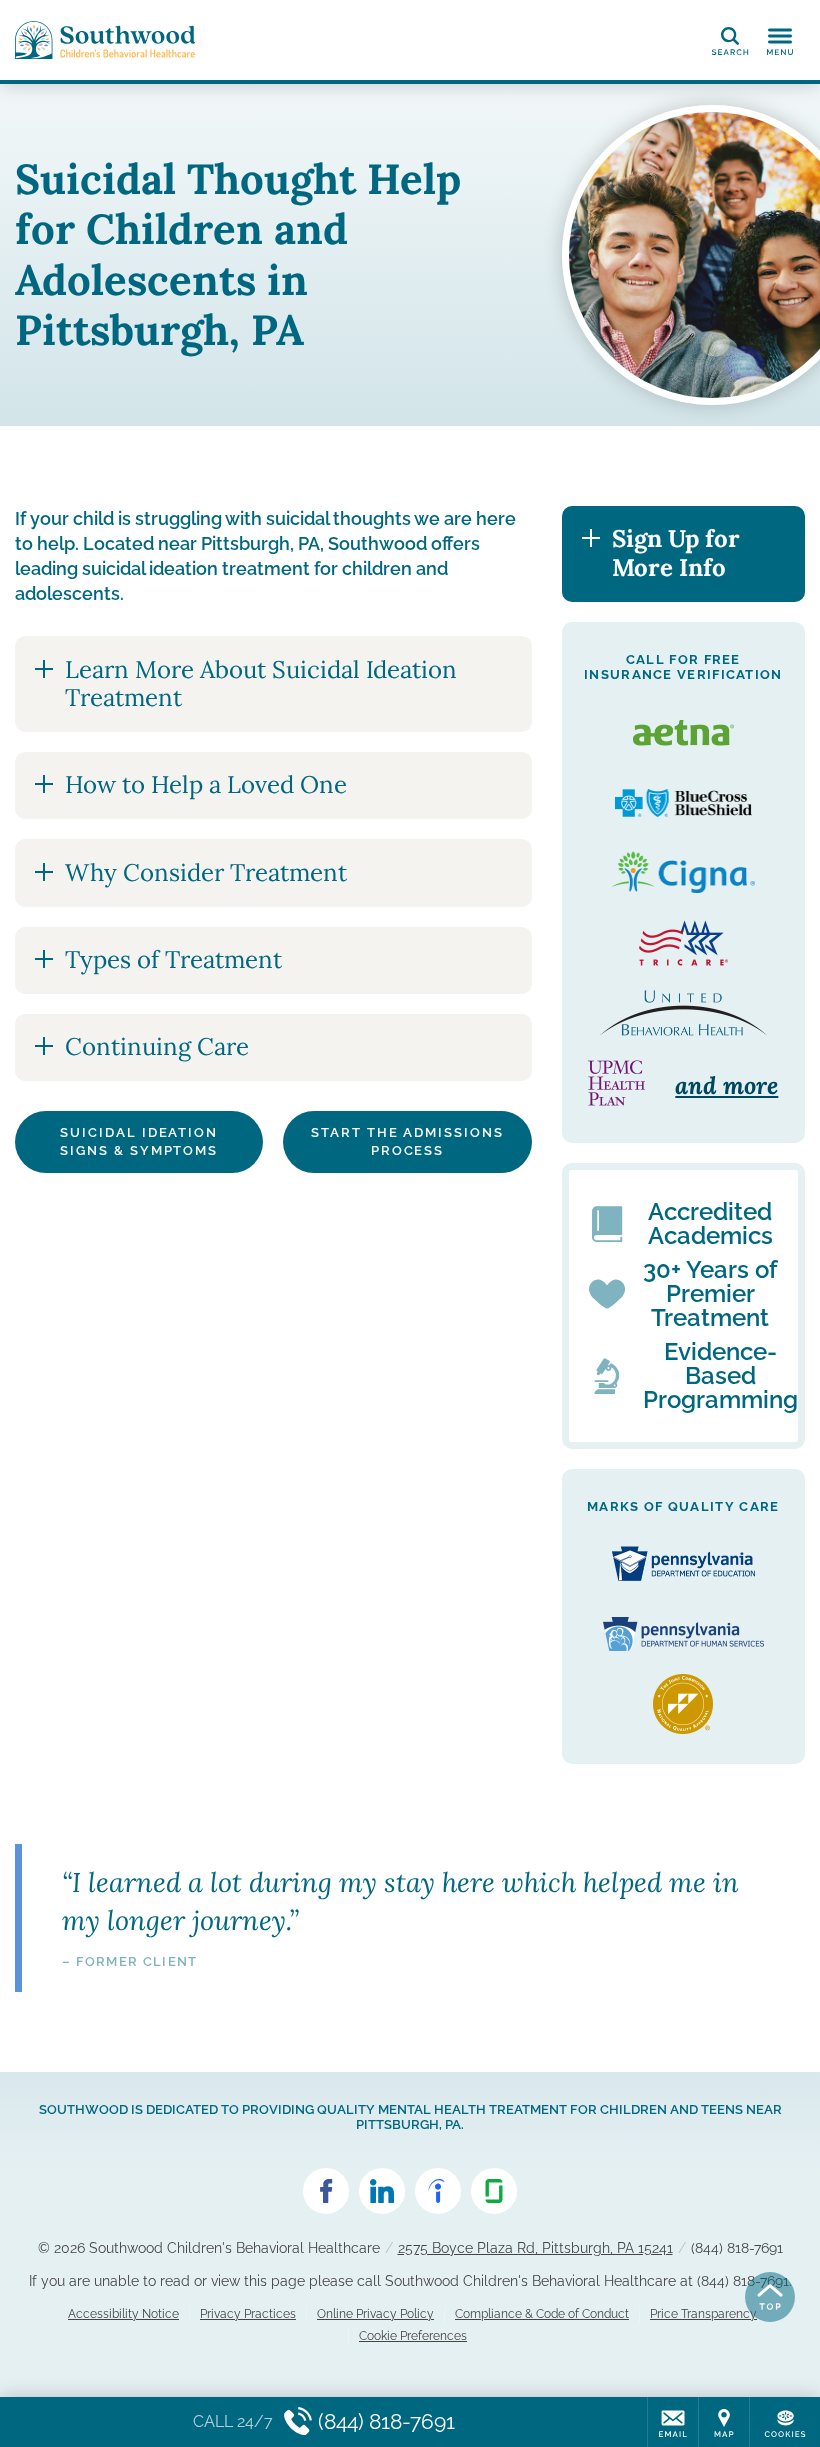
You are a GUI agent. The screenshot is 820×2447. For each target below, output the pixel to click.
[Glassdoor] (494, 2191)
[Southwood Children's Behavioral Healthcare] (105, 40)
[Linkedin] (382, 2191)
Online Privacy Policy (375, 2314)
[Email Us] (673, 2422)
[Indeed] (438, 2191)
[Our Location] (724, 2422)
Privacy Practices (248, 2314)
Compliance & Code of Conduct (542, 2314)
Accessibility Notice (123, 2314)
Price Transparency (703, 2314)
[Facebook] (326, 2191)
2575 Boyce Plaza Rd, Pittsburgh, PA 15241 (535, 2248)
